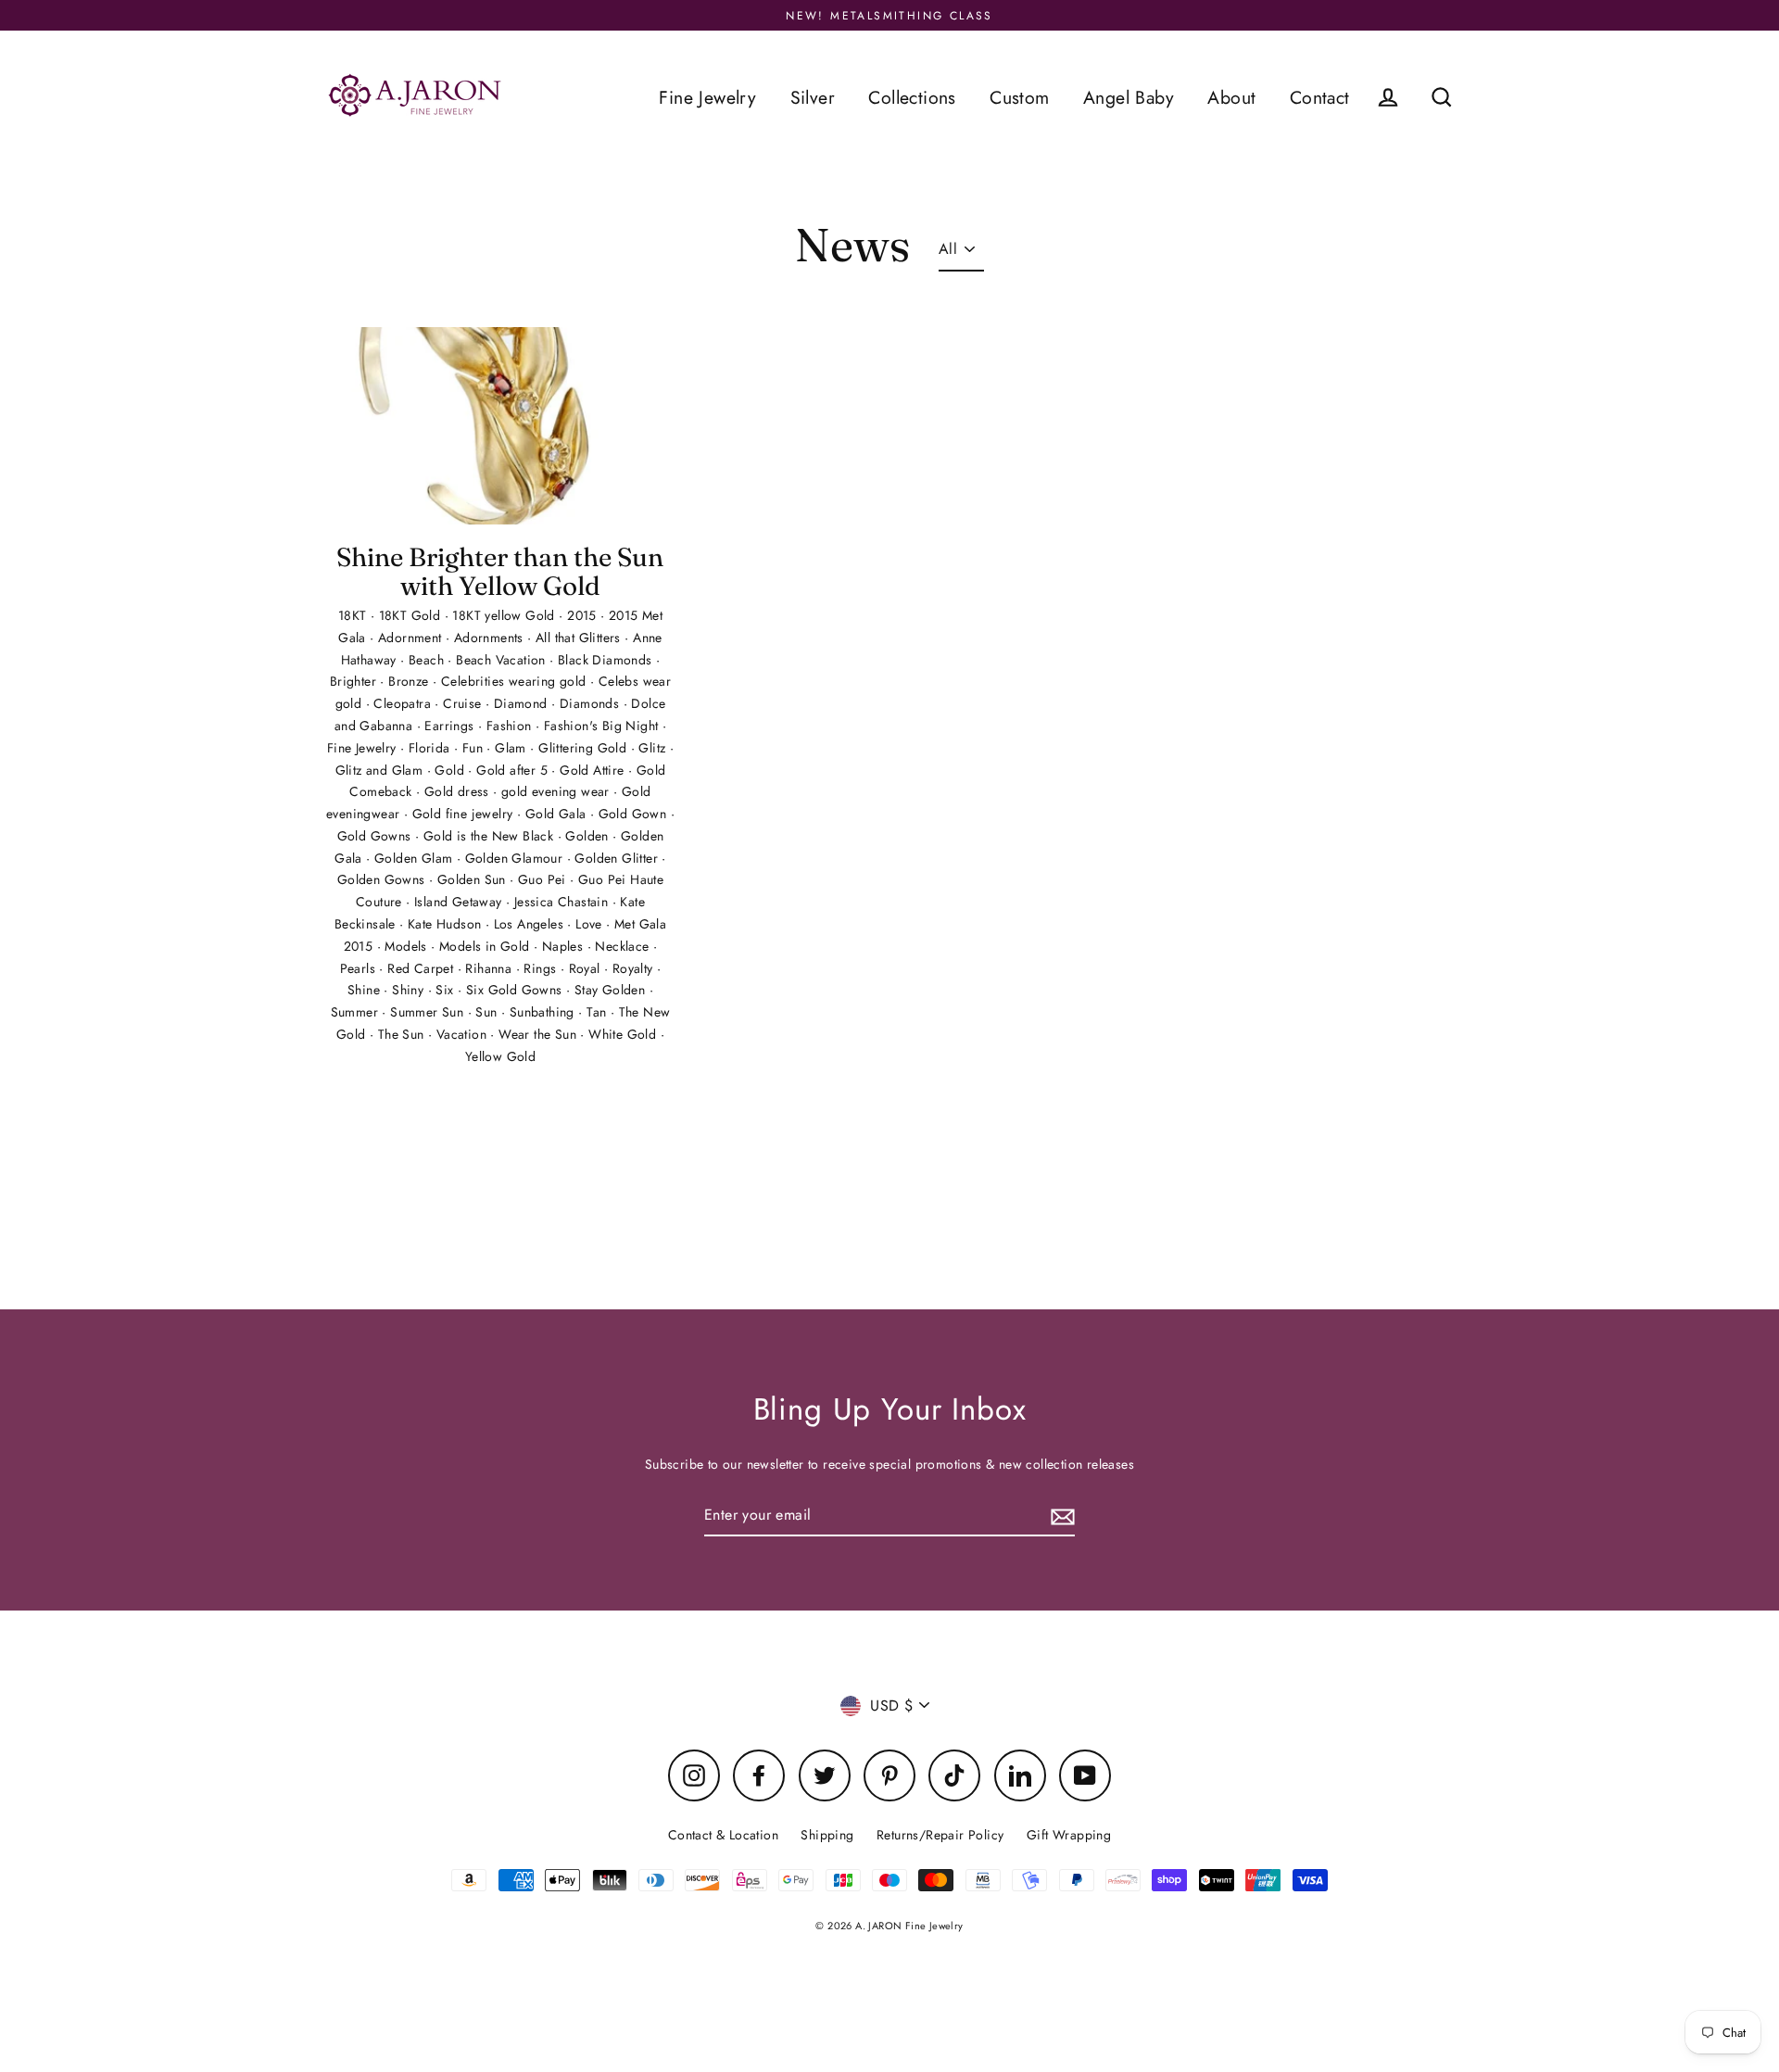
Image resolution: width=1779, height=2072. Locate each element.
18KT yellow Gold (505, 615)
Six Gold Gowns (516, 990)
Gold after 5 (514, 770)
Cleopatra (404, 703)
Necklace (624, 946)
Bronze (410, 681)
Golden (589, 836)
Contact (1320, 97)
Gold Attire (594, 770)
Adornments (491, 638)
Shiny (410, 990)
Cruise (464, 703)
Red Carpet (422, 968)
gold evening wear (557, 791)
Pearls (360, 968)
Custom (1019, 97)
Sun (488, 1012)
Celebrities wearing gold (516, 681)
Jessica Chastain (563, 902)
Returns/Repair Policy (940, 1835)
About (1231, 97)
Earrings (451, 726)
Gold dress (459, 791)
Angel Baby (1129, 97)
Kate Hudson (447, 924)
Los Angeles (531, 924)
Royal (587, 968)
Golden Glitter (618, 858)
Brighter (355, 681)
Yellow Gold (500, 1056)
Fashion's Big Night (603, 726)
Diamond (523, 703)
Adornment (412, 638)
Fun (475, 748)
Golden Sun (473, 879)
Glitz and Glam (381, 770)
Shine (366, 990)
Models (408, 946)
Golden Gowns (383, 879)
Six (447, 990)
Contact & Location (723, 1835)
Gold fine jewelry (465, 814)
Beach (428, 660)
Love (591, 924)
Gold (451, 770)
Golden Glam (416, 858)
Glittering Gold (584, 748)
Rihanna (490, 968)
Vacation (464, 1034)
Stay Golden (612, 990)
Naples (565, 946)
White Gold (624, 1034)
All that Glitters (580, 638)
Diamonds (592, 703)
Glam (512, 748)
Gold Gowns (376, 836)
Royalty (635, 968)
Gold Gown (635, 814)
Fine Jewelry (707, 97)
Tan (599, 1012)
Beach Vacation (503, 660)
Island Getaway (460, 902)
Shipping (827, 1835)
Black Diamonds (607, 660)
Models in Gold (486, 946)
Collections (912, 97)
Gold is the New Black (491, 836)
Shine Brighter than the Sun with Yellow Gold (500, 571)
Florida (431, 748)
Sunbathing (544, 1012)
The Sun (403, 1034)
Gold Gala (558, 814)
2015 (584, 615)
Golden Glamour (516, 858)
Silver (813, 97)
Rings (542, 968)
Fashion (511, 726)
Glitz (654, 748)
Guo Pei (544, 879)
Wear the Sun (539, 1034)
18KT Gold (412, 615)
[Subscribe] (1060, 1516)
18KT (354, 615)
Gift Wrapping (1069, 1835)
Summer (357, 1012)
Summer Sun (429, 1012)
